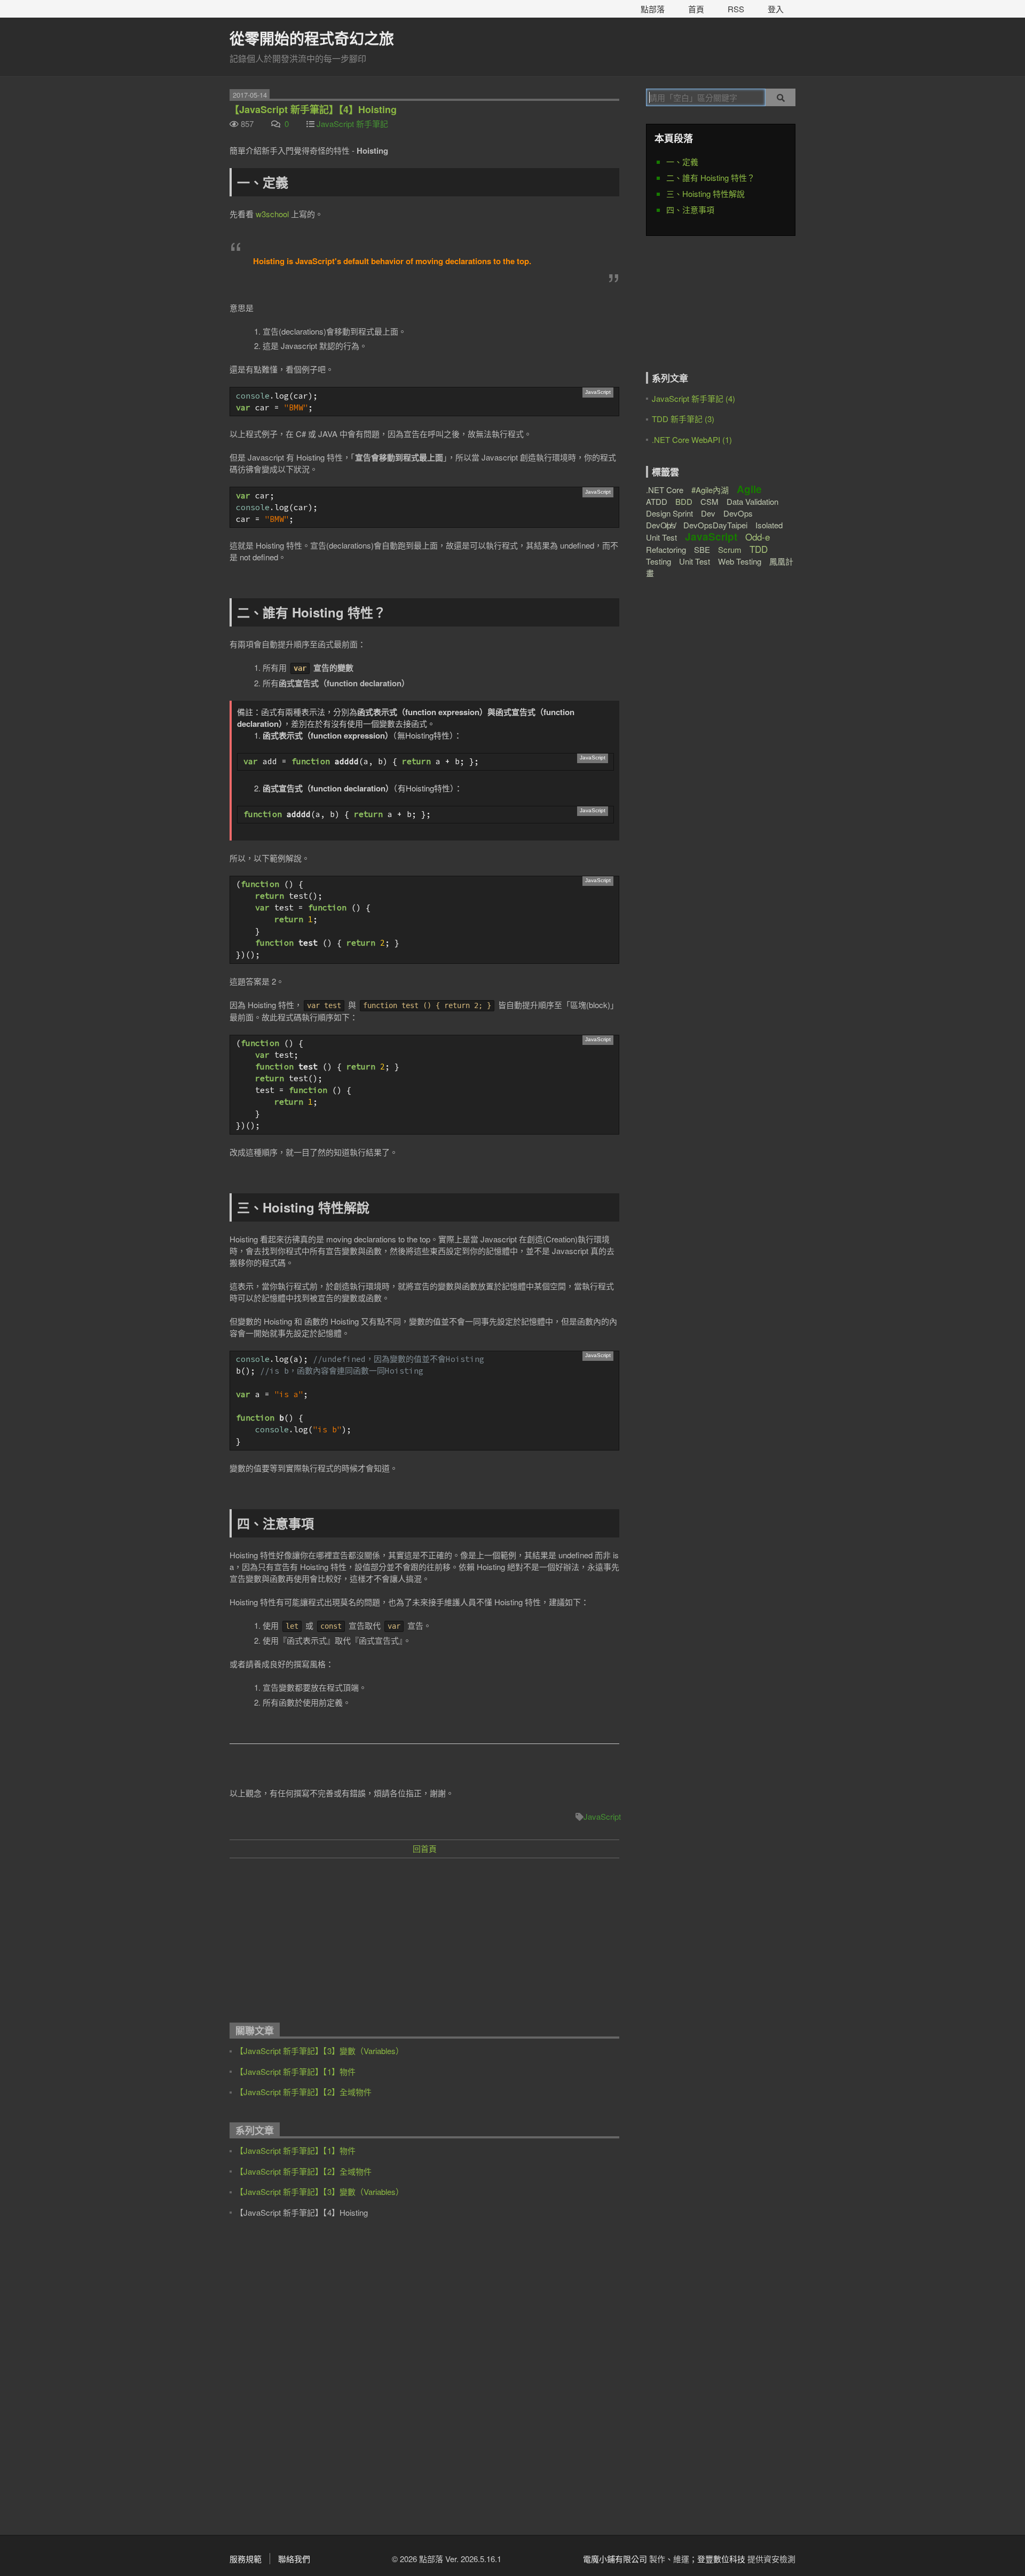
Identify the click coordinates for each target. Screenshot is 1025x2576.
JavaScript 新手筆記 (352, 124)
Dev (708, 513)
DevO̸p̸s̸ (661, 525)
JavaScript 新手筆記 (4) (693, 398)
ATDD (657, 501)
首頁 (696, 9)
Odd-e (758, 537)
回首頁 (425, 1848)
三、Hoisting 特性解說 (705, 193)
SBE (702, 549)
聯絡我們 (294, 2559)
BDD (684, 501)
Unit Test (695, 561)
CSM (709, 501)
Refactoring (666, 549)
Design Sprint (669, 513)
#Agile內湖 (710, 490)
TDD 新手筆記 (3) (683, 419)
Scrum (730, 549)
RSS (736, 9)
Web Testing (740, 561)
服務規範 (246, 2559)
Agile (749, 489)
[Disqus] (424, 2378)
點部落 (653, 9)
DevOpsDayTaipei (715, 525)
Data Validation (752, 501)
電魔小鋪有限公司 (615, 2559)
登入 (776, 9)
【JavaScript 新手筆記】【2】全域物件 (303, 2092)
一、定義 (682, 161)
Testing (659, 561)
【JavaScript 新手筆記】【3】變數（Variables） (320, 2051)
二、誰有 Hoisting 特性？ (711, 177)
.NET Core (665, 490)
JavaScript (602, 1816)
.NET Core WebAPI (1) (692, 439)
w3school (272, 214)
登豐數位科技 (721, 2559)
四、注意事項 (690, 209)
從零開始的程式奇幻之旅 (312, 38)
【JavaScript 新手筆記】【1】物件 (295, 2071)
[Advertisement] (424, 1944)
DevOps (738, 513)
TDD (759, 549)
